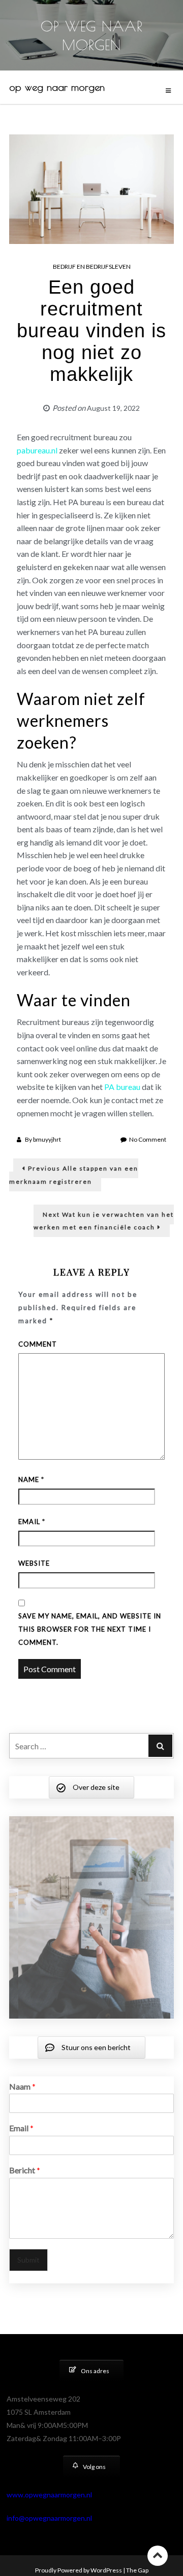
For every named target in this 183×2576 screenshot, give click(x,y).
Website (34, 1563)
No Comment (148, 1139)
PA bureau (122, 1087)
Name (31, 1479)
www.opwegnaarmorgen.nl (49, 2532)
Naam (22, 2124)
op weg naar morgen (57, 87)
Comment (38, 1344)
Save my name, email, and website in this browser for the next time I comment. (90, 1629)
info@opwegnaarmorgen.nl (49, 2555)
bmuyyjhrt (47, 1139)
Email (32, 1522)
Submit (28, 2297)
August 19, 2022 (113, 408)
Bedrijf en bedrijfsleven (92, 267)
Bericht (25, 2208)
